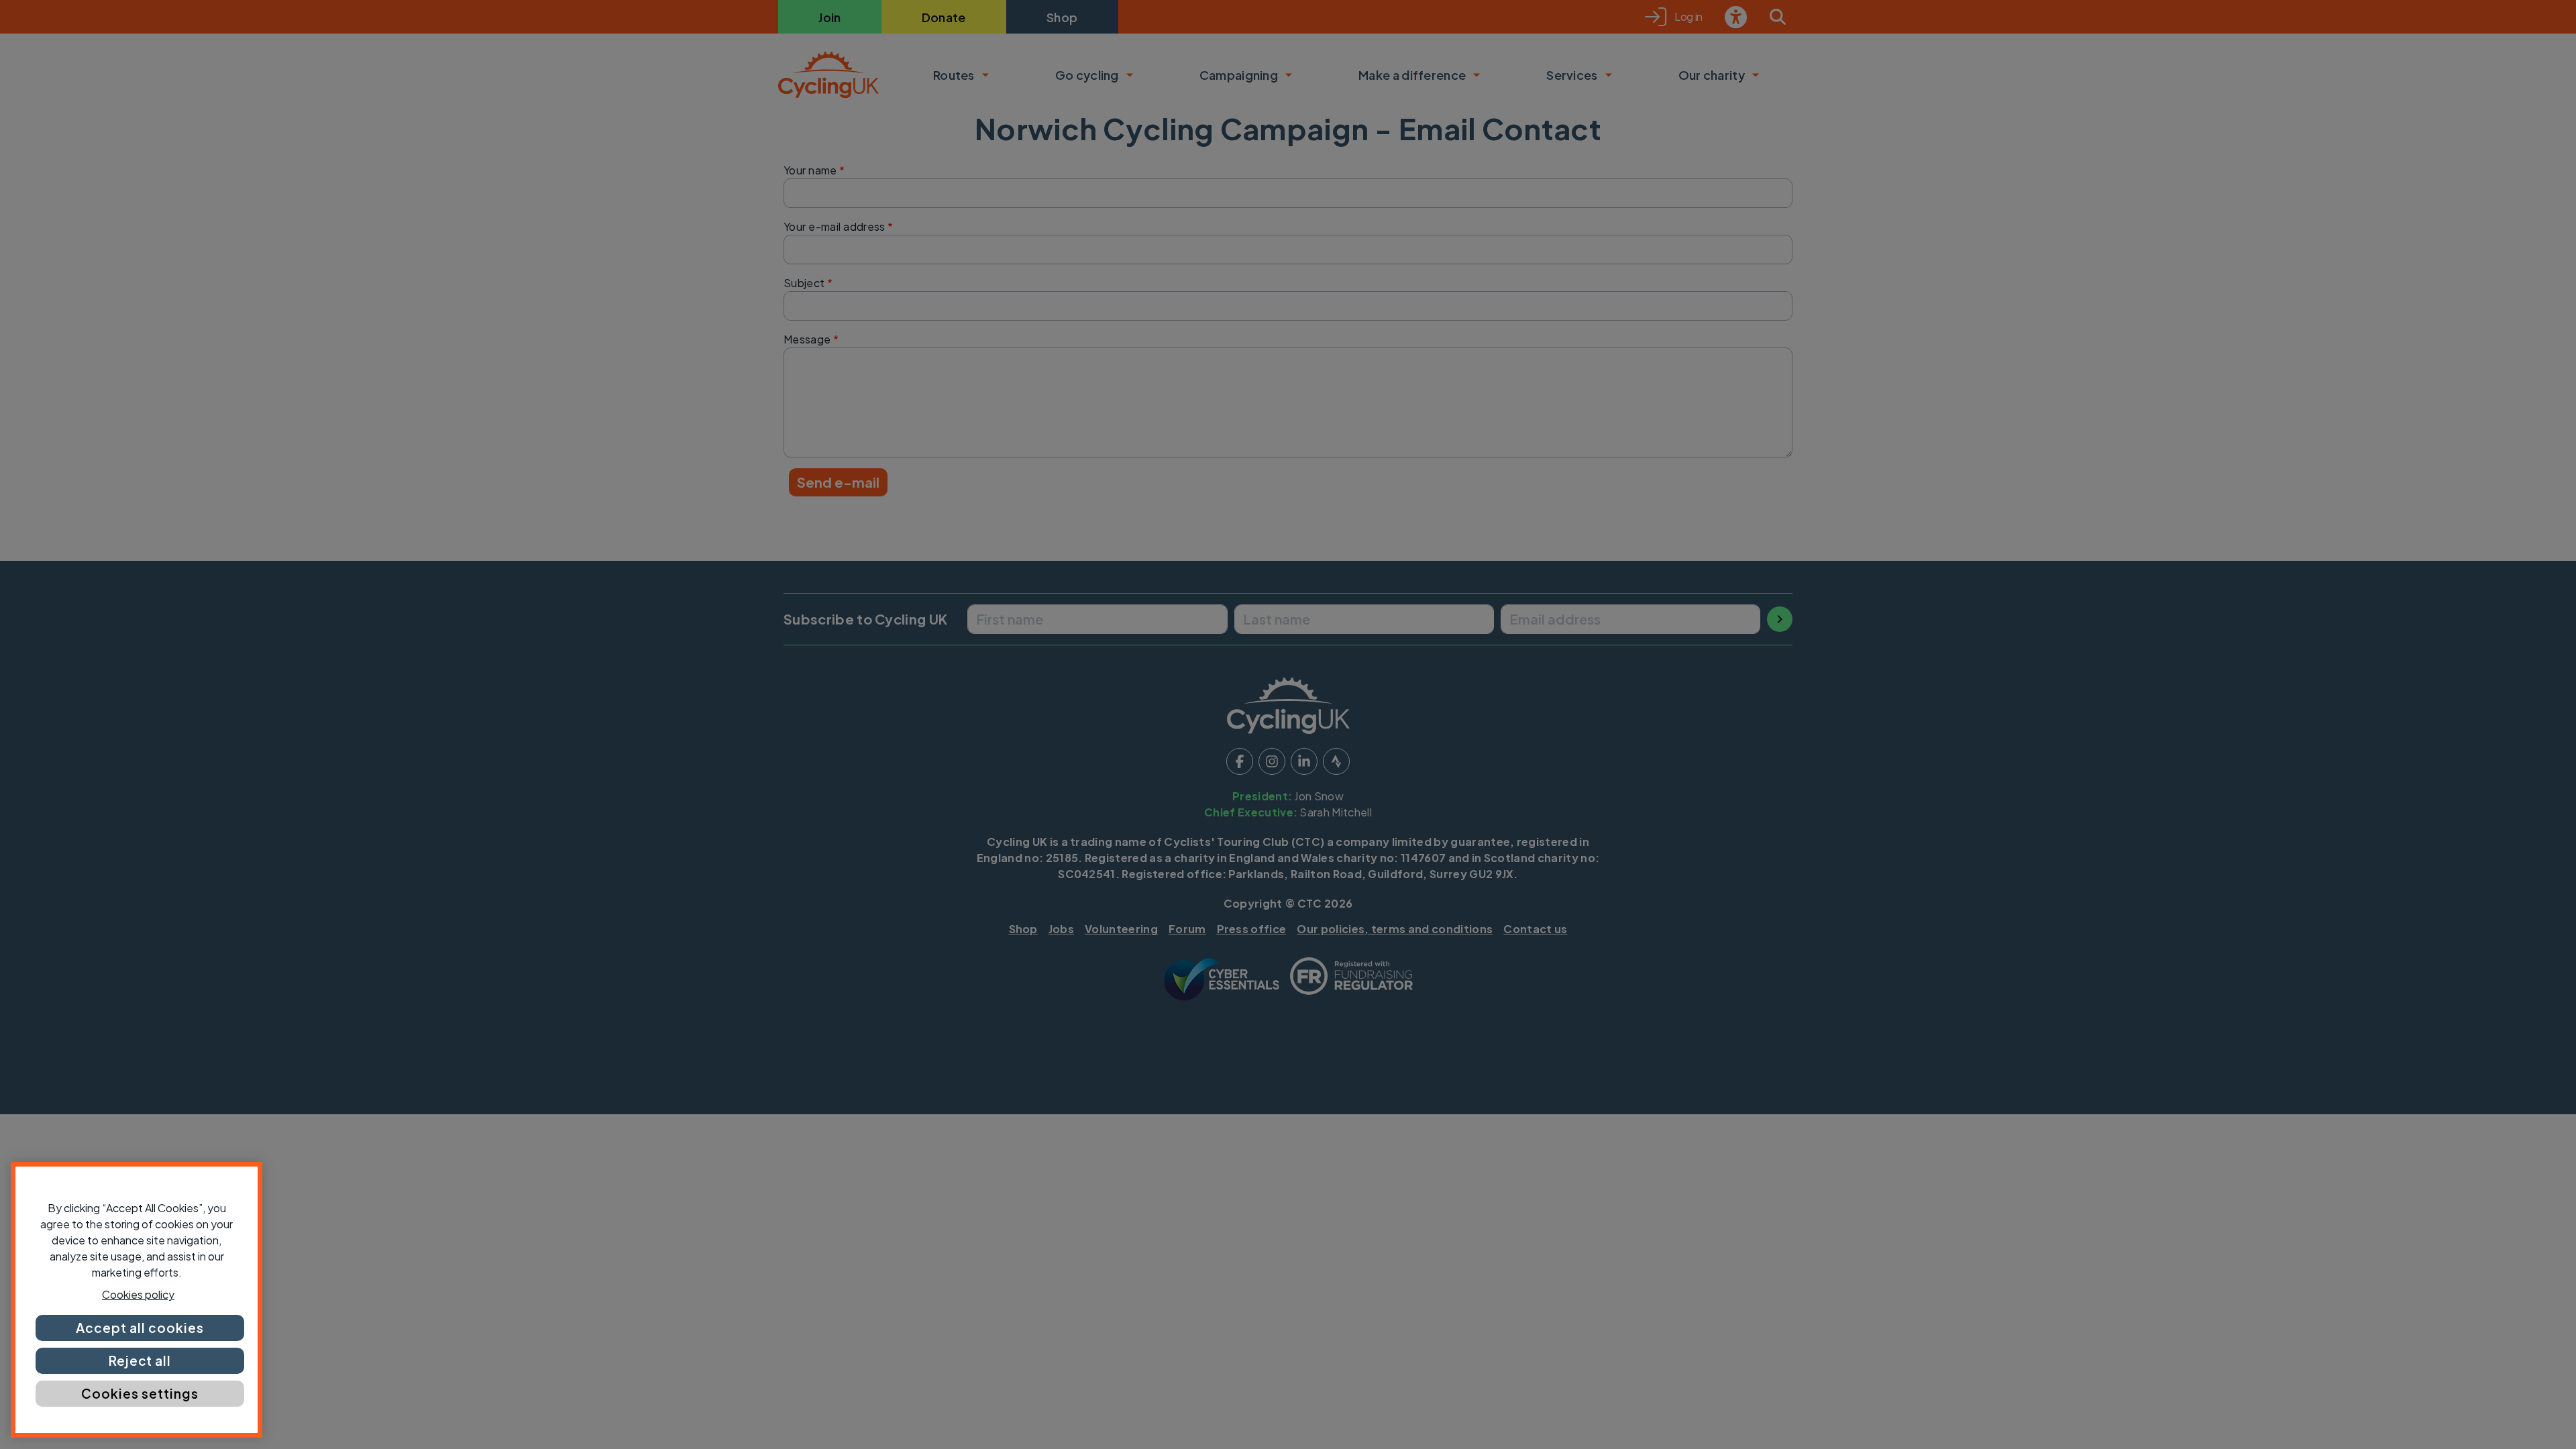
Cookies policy (138, 1294)
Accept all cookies (140, 1328)
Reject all (140, 1360)
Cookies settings (140, 1393)
